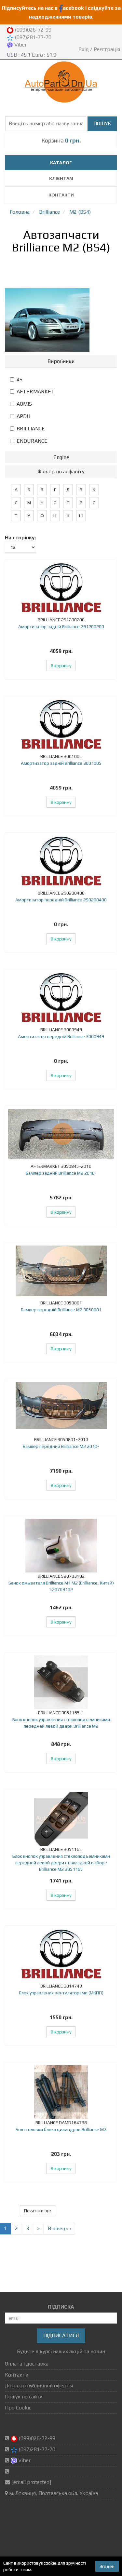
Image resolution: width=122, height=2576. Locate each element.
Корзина (61, 140)
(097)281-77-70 (32, 37)
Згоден (107, 2566)
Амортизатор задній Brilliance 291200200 (61, 627)
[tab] (61, 361)
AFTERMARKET (36, 391)
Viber (20, 45)
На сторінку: (20, 538)
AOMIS (24, 404)
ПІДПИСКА (61, 2307)
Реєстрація (107, 49)
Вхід (84, 49)
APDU (24, 416)
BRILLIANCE (31, 429)
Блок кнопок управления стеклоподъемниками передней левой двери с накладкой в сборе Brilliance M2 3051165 (61, 1863)
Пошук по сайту (23, 2397)
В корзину (61, 666)
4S (20, 379)
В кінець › (59, 2228)
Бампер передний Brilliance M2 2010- (61, 1446)
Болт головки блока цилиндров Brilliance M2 (61, 2129)
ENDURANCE (32, 441)
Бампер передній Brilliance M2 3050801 (61, 1310)
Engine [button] (61, 457)
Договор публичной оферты (39, 2386)
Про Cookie (18, 2408)
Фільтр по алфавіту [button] (61, 472)
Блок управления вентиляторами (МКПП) (61, 1993)
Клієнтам (61, 178)
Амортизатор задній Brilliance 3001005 (61, 763)
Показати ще (38, 2211)
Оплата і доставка (27, 2364)
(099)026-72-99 (32, 30)
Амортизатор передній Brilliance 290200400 (61, 900)
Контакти (61, 195)
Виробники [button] (61, 361)
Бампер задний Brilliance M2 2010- (61, 1173)
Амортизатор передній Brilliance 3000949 (61, 1036)
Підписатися (61, 2335)
